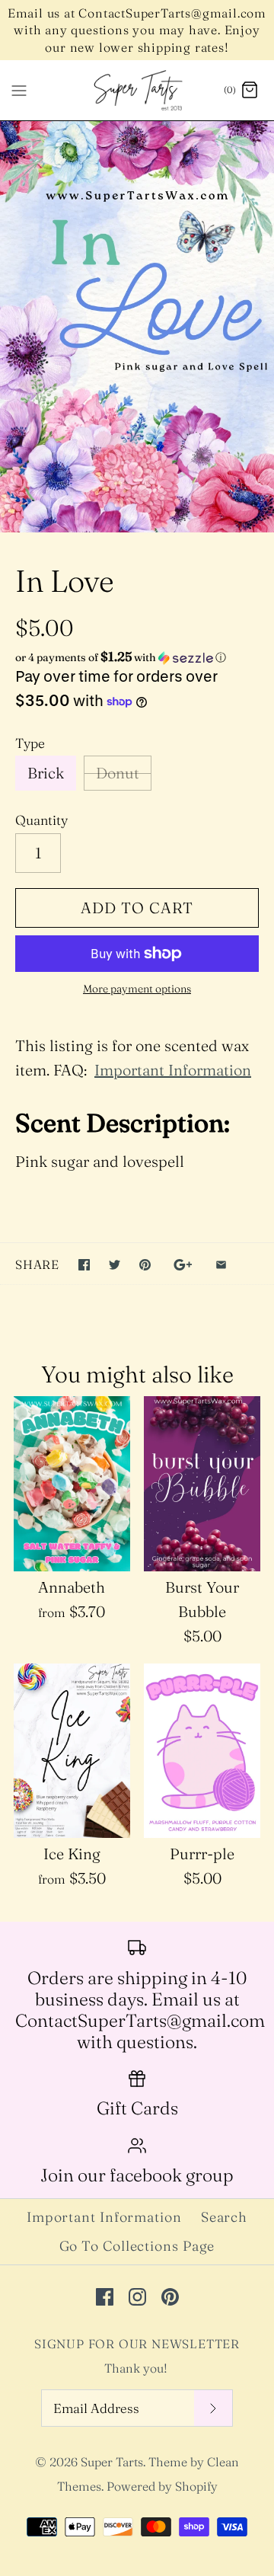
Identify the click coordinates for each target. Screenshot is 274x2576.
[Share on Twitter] (115, 1265)
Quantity (41, 820)
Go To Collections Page (137, 2246)
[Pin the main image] (145, 1265)
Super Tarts (112, 2462)
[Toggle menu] (19, 90)
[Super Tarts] (137, 90)
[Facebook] (105, 2297)
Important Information (173, 1070)
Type (30, 743)
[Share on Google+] (183, 1265)
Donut (118, 773)
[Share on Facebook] (84, 1265)
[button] (137, 657)
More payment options (137, 989)
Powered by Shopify (162, 2486)
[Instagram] (137, 2297)
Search (224, 2217)
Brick (46, 773)
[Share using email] (221, 1265)
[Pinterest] (170, 2297)
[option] (137, 327)
